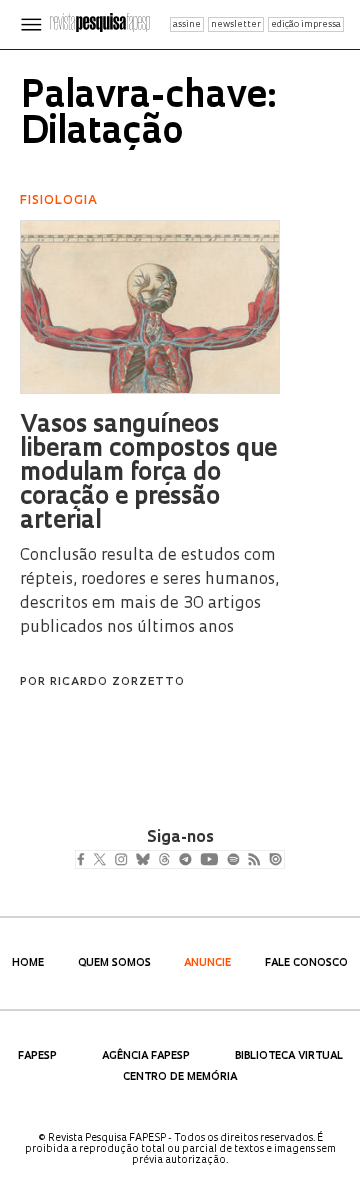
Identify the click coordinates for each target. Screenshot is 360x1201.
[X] (107, 861)
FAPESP (37, 1056)
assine (187, 24)
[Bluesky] (163, 861)
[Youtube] (253, 861)
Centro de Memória (180, 1077)
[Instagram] (134, 861)
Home (28, 963)
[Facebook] (85, 861)
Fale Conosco (306, 963)
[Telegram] (221, 861)
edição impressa (306, 24)
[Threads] (193, 861)
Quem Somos (114, 963)
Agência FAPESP (146, 1056)
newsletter (236, 24)
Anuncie (207, 963)
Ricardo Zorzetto (117, 682)
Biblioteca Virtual (289, 1056)
